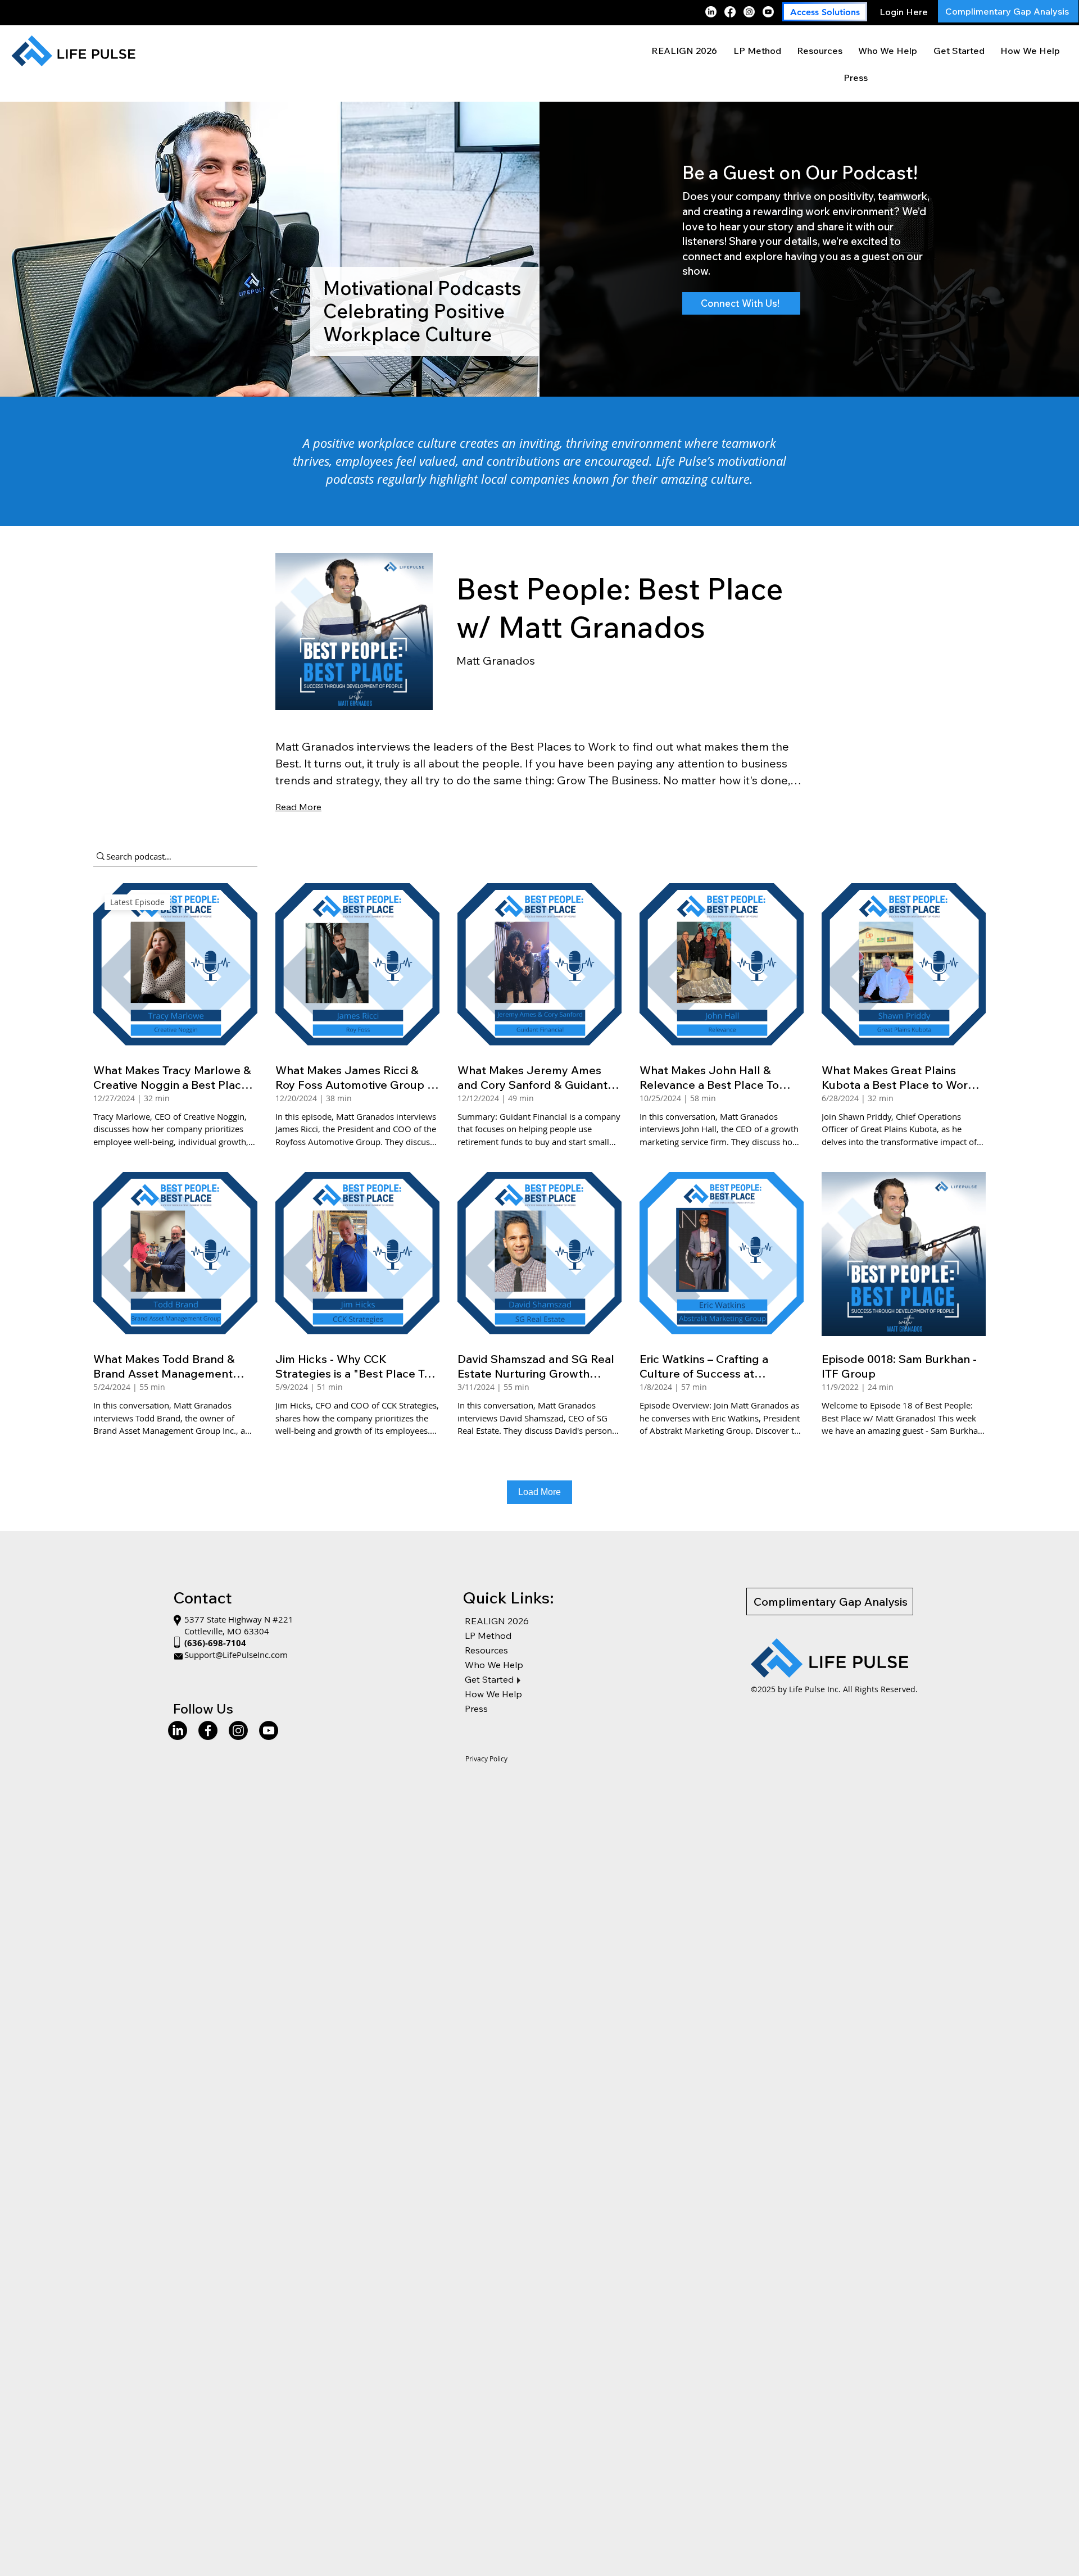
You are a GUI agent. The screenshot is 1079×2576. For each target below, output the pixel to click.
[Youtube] (768, 12)
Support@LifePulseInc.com (236, 1655)
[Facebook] (730, 12)
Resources (486, 1650)
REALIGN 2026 (497, 1621)
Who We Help (494, 1665)
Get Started (489, 1679)
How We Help (493, 1694)
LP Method (488, 1635)
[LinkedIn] (711, 12)
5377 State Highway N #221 (240, 1619)
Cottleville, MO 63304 (227, 1631)
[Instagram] (749, 12)
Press (476, 1709)
